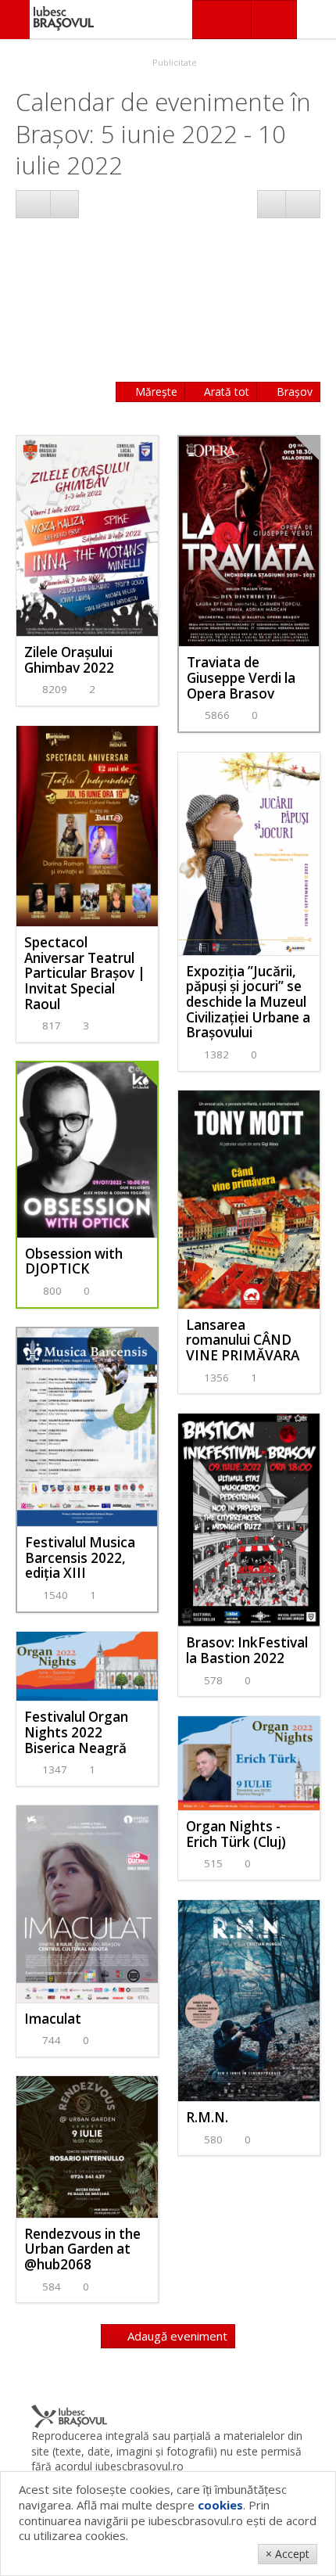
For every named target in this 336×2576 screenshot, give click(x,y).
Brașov (293, 392)
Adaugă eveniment (176, 2336)
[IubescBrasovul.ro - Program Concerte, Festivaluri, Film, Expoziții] (15, 20)
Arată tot (225, 392)
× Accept (288, 2554)
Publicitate (173, 62)
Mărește (155, 392)
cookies (220, 2505)
